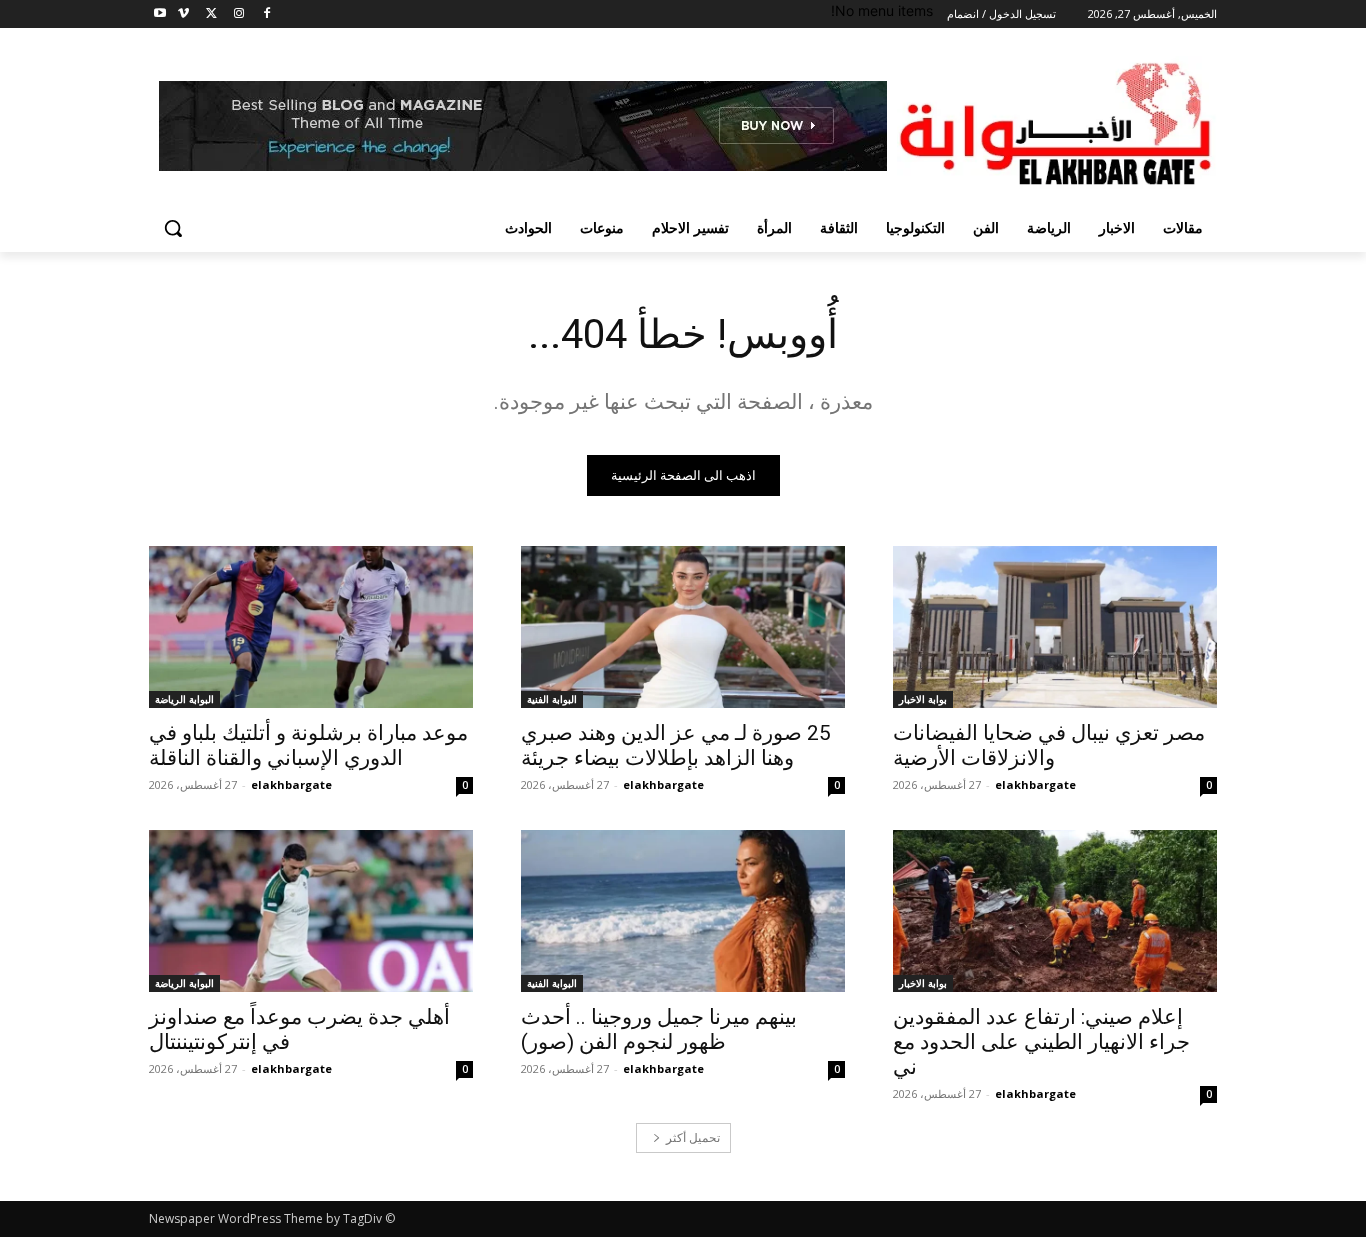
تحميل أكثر (693, 1137)
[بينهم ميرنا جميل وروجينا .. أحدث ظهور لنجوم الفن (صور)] (683, 911)
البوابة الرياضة (184, 699)
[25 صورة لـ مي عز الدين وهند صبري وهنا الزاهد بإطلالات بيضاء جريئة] (683, 627)
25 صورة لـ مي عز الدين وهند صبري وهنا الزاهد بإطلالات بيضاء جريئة (676, 745)
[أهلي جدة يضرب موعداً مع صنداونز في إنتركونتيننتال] (311, 911)
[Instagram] (238, 14)
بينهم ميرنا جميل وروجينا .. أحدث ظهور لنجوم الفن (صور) (659, 1029)
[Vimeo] (183, 14)
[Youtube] (160, 14)
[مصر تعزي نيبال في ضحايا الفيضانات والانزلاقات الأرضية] (1055, 627)
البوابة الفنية (552, 699)
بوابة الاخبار (923, 699)
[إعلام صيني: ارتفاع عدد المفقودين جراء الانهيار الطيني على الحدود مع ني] (1055, 911)
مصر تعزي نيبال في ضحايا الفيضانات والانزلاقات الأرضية (1049, 745)
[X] (211, 14)
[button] (173, 228)
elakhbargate (1035, 784)
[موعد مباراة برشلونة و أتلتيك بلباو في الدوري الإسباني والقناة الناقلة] (311, 627)
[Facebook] (266, 14)
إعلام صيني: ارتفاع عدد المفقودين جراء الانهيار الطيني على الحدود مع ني (1041, 1042)
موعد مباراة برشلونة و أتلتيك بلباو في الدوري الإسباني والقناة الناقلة (308, 745)
